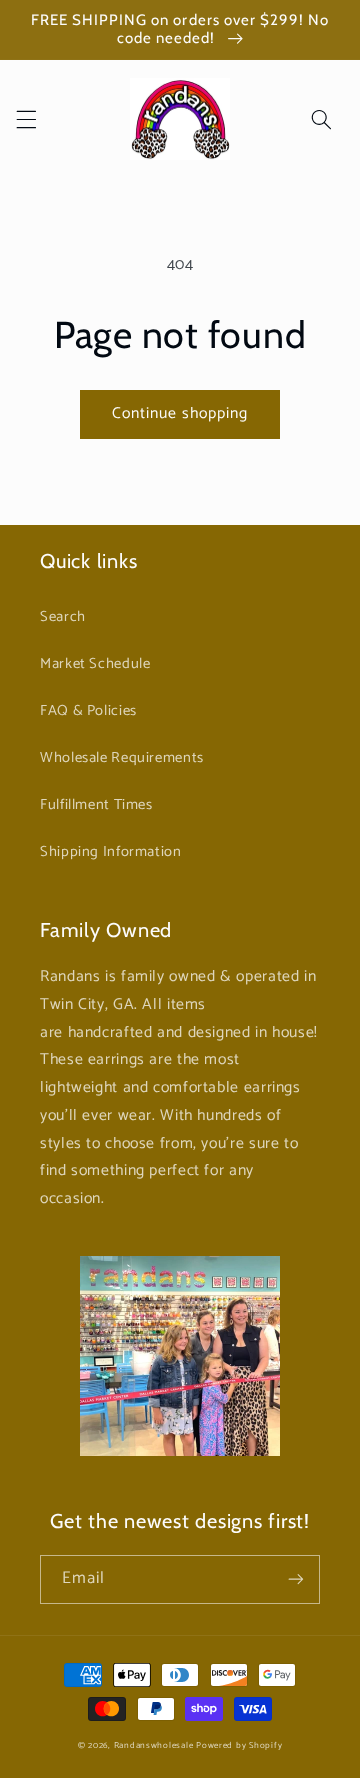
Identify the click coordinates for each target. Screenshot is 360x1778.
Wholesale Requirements (122, 758)
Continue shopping (180, 414)
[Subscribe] (296, 1579)
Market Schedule (95, 664)
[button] (26, 119)
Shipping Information (111, 852)
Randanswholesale (154, 1745)
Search (63, 617)
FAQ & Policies (88, 711)
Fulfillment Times (96, 805)
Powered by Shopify (239, 1745)
